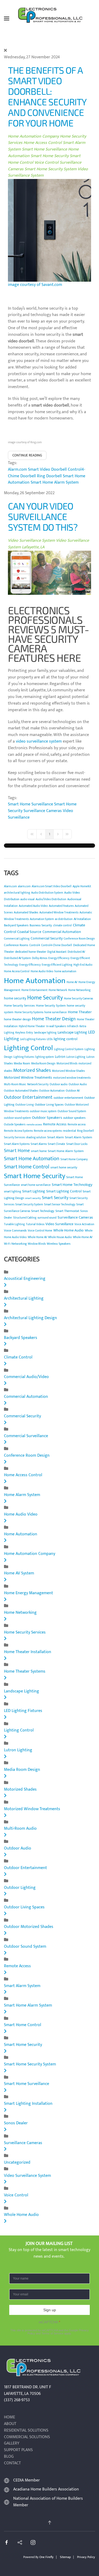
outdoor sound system (17, 1118)
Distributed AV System (17, 958)
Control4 (35, 945)
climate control (62, 926)
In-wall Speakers (56, 1026)
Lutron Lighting (76, 1057)
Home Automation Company (34, 136)
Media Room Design (43, 1064)
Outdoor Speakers (47, 1118)
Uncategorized (17, 2162)
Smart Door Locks (77, 1144)
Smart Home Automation (32, 1159)
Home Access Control (43, 143)
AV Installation (82, 919)
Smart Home (17, 1151)
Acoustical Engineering (25, 1279)
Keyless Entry (24, 1032)
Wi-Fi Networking (15, 1244)
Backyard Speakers (16, 925)
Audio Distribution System (47, 893)
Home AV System (19, 1573)
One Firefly (46, 2557)
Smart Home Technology (72, 1185)
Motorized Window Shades (68, 1071)
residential (69, 1131)
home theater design (17, 1019)
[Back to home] (50, 18)
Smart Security (55, 1198)
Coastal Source (29, 932)
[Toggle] (5, 1285)
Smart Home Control (27, 1167)
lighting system (44, 1057)
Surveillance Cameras (43, 811)
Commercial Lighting (17, 939)
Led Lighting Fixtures (33, 1039)
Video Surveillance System (31, 541)
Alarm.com (10, 886)
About (10, 2424)
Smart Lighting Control (64, 1191)
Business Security (41, 925)
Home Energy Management (29, 1593)
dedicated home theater (31, 952)
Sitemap (65, 2557)
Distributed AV (76, 952)
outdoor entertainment (68, 1098)
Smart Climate (56, 1144)
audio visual (27, 899)
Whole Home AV (37, 1237)
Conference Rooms (16, 945)
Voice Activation (84, 1224)
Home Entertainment (34, 990)
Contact (12, 2463)
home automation (65, 971)
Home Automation (35, 981)
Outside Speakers (15, 1125)
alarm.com (24, 886)
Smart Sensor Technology (60, 1205)
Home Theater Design (54, 1019)
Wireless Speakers (59, 1244)
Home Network (58, 990)
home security (15, 998)
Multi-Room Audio (20, 1829)
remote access (34, 1125)
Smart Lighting (34, 1191)
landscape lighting (45, 1033)
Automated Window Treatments (59, 913)
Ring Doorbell (49, 476)
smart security (33, 1198)
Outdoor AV (73, 1091)
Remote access (77, 1125)
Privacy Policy (86, 2557)
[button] (7, 18)
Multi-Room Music (15, 1084)
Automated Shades (26, 912)
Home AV (72, 982)
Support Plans (18, 2450)
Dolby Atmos (40, 958)
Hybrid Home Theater (32, 1026)
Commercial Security (47, 938)
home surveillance (56, 1012)
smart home (39, 1151)
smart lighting (13, 1192)
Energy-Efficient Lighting (57, 965)
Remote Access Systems (18, 1131)
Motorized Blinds (67, 1064)
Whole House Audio (60, 1237)
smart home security (64, 1167)
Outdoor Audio (78, 1084)
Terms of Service (52, 2333)
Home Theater (80, 1012)
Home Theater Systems (25, 1671)
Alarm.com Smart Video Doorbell (37, 470)
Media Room (22, 1063)
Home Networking (79, 990)
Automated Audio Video (33, 906)
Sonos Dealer (16, 2123)
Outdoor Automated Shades (21, 1091)
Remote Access (55, 1124)
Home (10, 2417)
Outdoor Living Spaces (49, 1105)
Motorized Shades (32, 1070)
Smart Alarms (39, 1144)
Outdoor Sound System (72, 1111)
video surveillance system (39, 741)
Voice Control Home (40, 1231)
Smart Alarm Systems (17, 1144)
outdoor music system (43, 1111)
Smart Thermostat (67, 1211)
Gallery (12, 2444)
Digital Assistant (57, 952)
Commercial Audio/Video (26, 1377)
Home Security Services (19, 1006)
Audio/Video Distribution (51, 899)
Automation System (42, 919)
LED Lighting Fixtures (23, 1711)
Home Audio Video (42, 971)
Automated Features (61, 906)
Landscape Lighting (72, 1032)
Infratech (73, 1026)
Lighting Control (28, 1048)
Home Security (45, 998)
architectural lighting (17, 893)
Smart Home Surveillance (44, 149)
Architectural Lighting (24, 1298)
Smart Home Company (74, 1159)
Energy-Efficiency (30, 965)
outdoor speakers (74, 1118)
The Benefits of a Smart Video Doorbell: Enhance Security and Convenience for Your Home (47, 96)
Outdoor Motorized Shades (29, 1927)
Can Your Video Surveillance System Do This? (43, 516)
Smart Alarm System (79, 1137)
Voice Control (46, 162)
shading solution (36, 1138)
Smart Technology (43, 1211)
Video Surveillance (59, 1224)
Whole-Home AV (83, 1237)
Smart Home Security (50, 156)
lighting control (65, 1039)
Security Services (15, 1138)
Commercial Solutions (27, 2437)
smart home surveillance (36, 1185)
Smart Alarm (56, 1137)
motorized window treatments (72, 1078)
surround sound (47, 1218)
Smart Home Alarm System (55, 482)
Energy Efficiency (59, 958)
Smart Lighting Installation (28, 2104)
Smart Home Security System (51, 169)
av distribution (64, 919)
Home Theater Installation (28, 1652)
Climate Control (18, 1357)
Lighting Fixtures (24, 1057)
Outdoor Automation (52, 1091)
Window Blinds (37, 1244)
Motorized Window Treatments (28, 1077)
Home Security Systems (29, 1012)
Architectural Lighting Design (30, 1318)
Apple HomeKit (82, 886)
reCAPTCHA (49, 2322)
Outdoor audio (59, 1084)
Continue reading (27, 455)
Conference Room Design (79, 939)
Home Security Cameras (78, 999)
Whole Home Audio (69, 1230)
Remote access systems (48, 1131)
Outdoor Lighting (20, 1888)
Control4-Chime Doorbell (57, 945)
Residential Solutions (26, 2431)
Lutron (60, 1057)
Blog (9, 2457)
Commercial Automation (62, 932)
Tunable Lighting (14, 1224)
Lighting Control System (69, 1049)
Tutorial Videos (35, 1224)
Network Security (38, 1084)
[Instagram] (33, 2542)
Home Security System (51, 1006)
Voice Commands (15, 1230)
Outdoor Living (25, 1105)
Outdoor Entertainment (28, 1097)
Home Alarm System (22, 1495)
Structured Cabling (25, 1218)
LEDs (50, 1039)
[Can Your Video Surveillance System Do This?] (49, 572)
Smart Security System (29, 1205)
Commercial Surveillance (26, 1436)
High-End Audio (83, 965)
